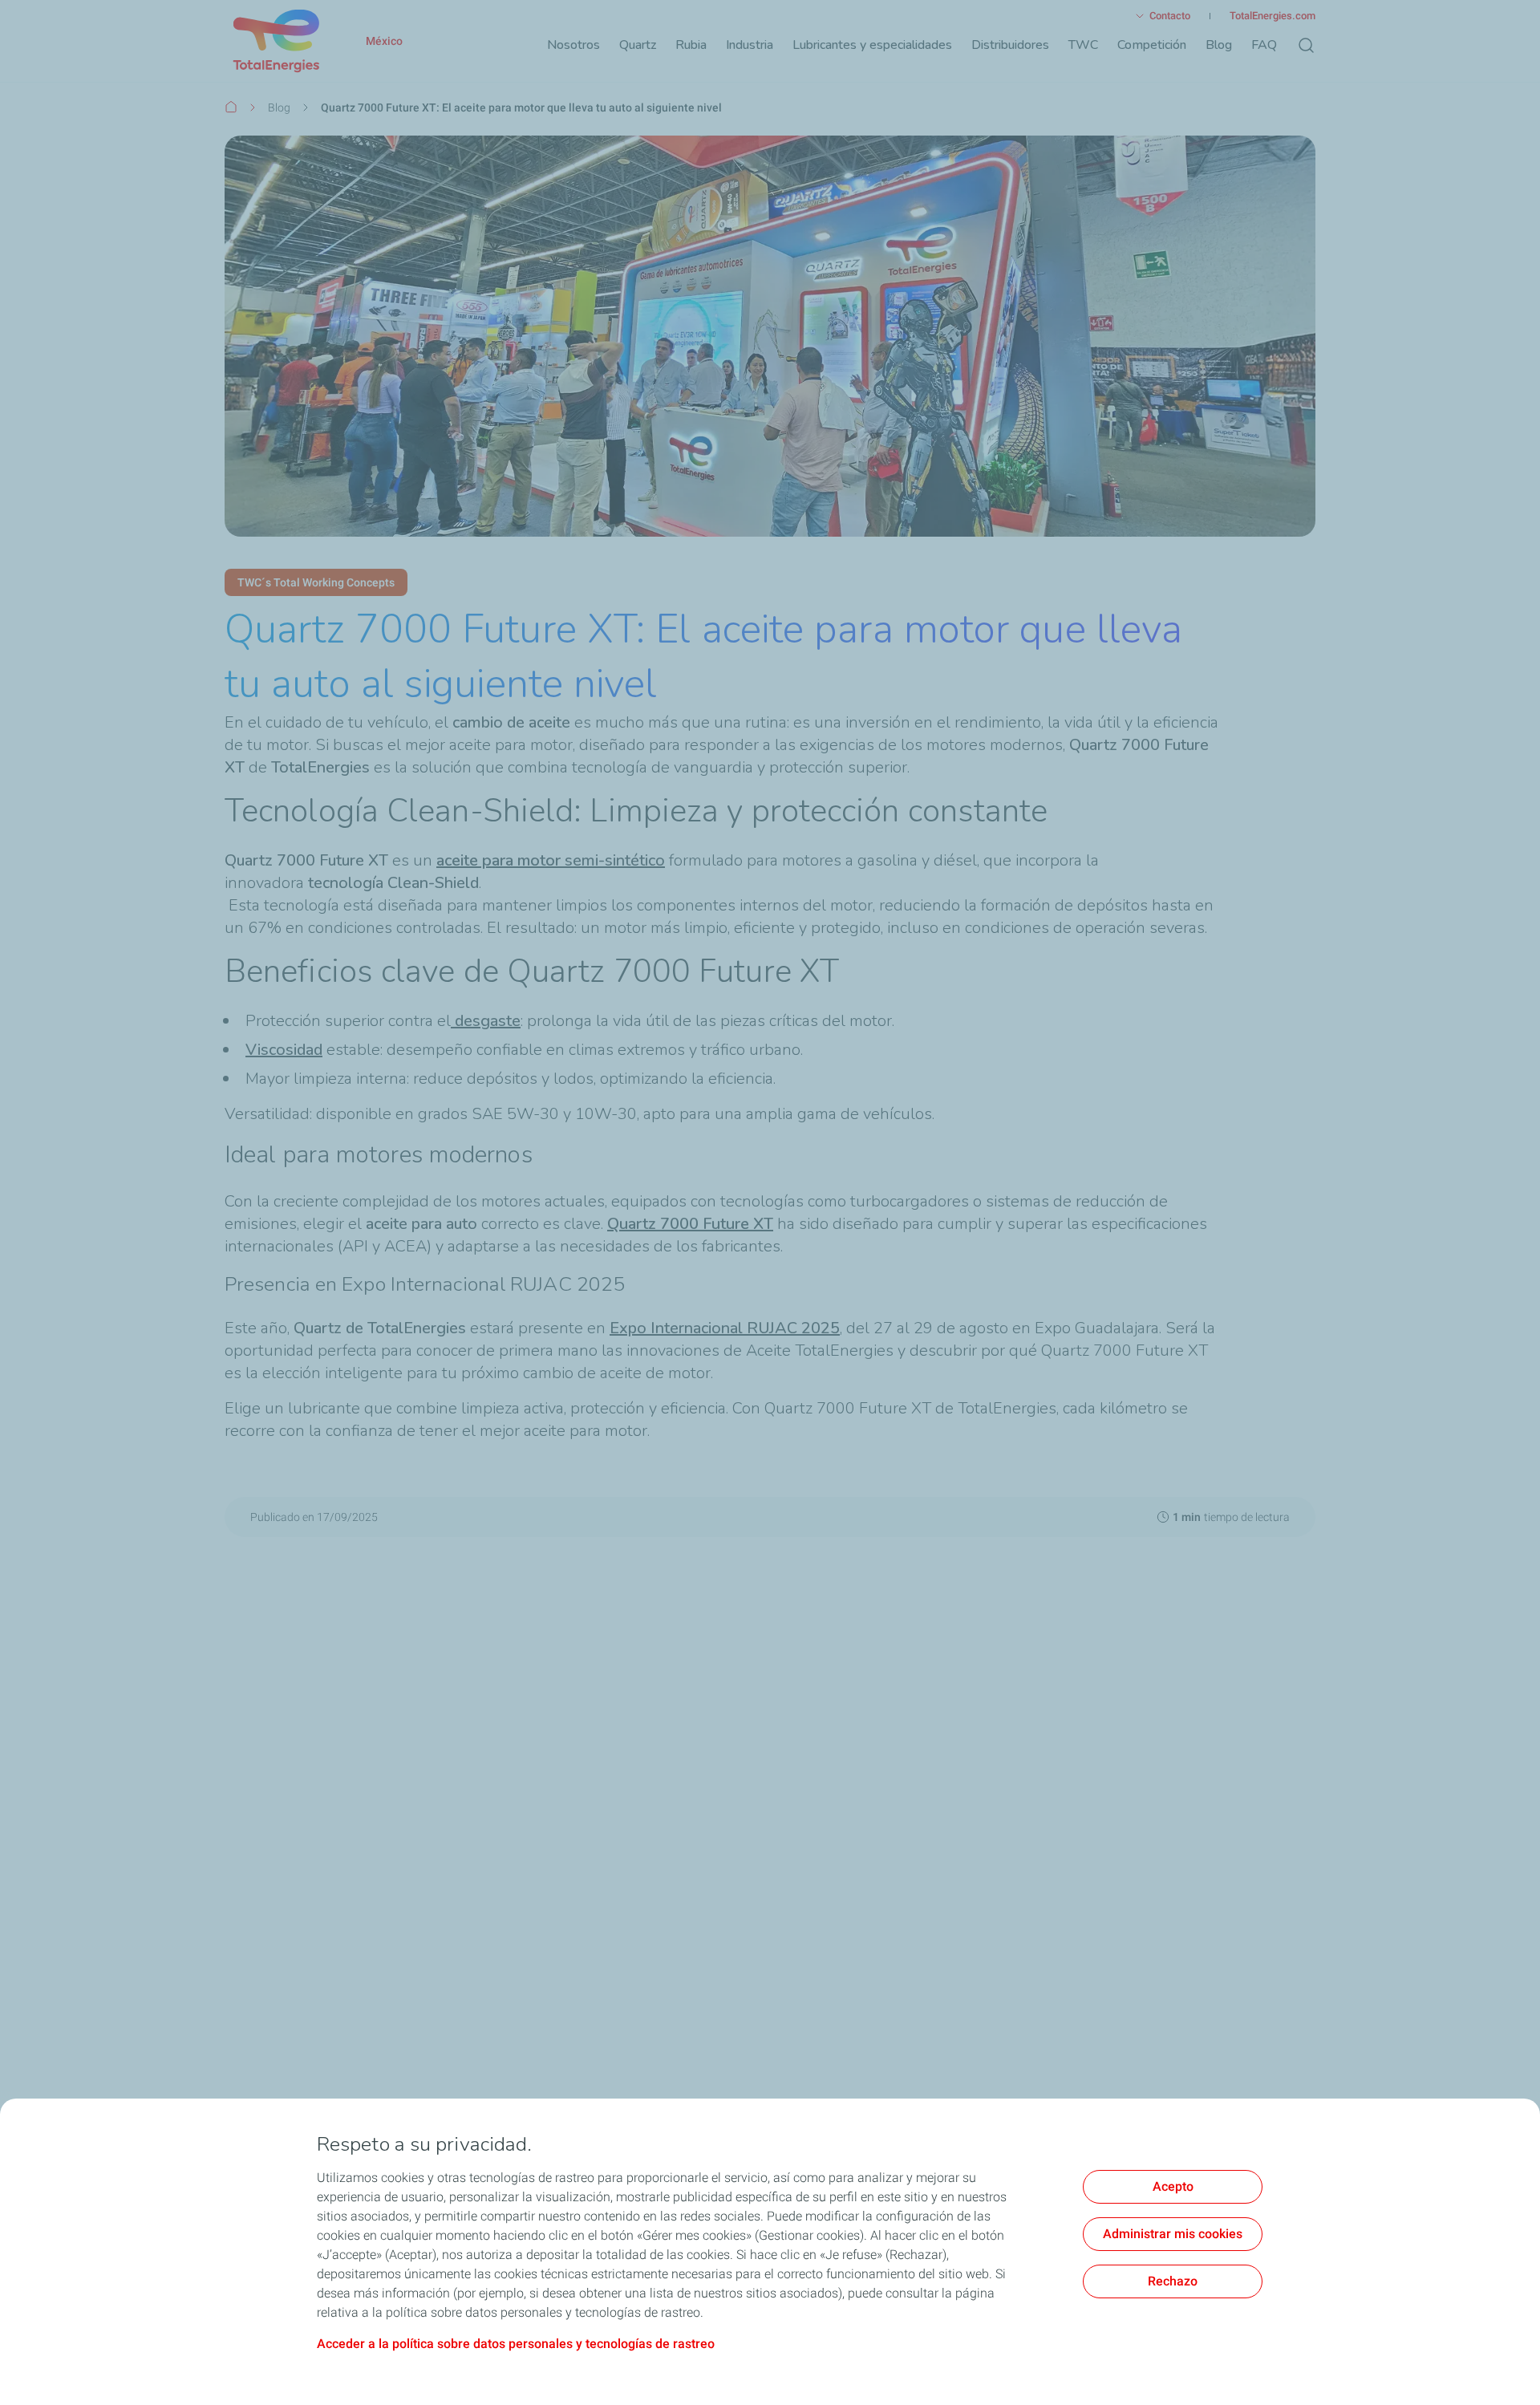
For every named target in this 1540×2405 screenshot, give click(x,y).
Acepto (1173, 2186)
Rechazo (1173, 2281)
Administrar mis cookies (1173, 2234)
